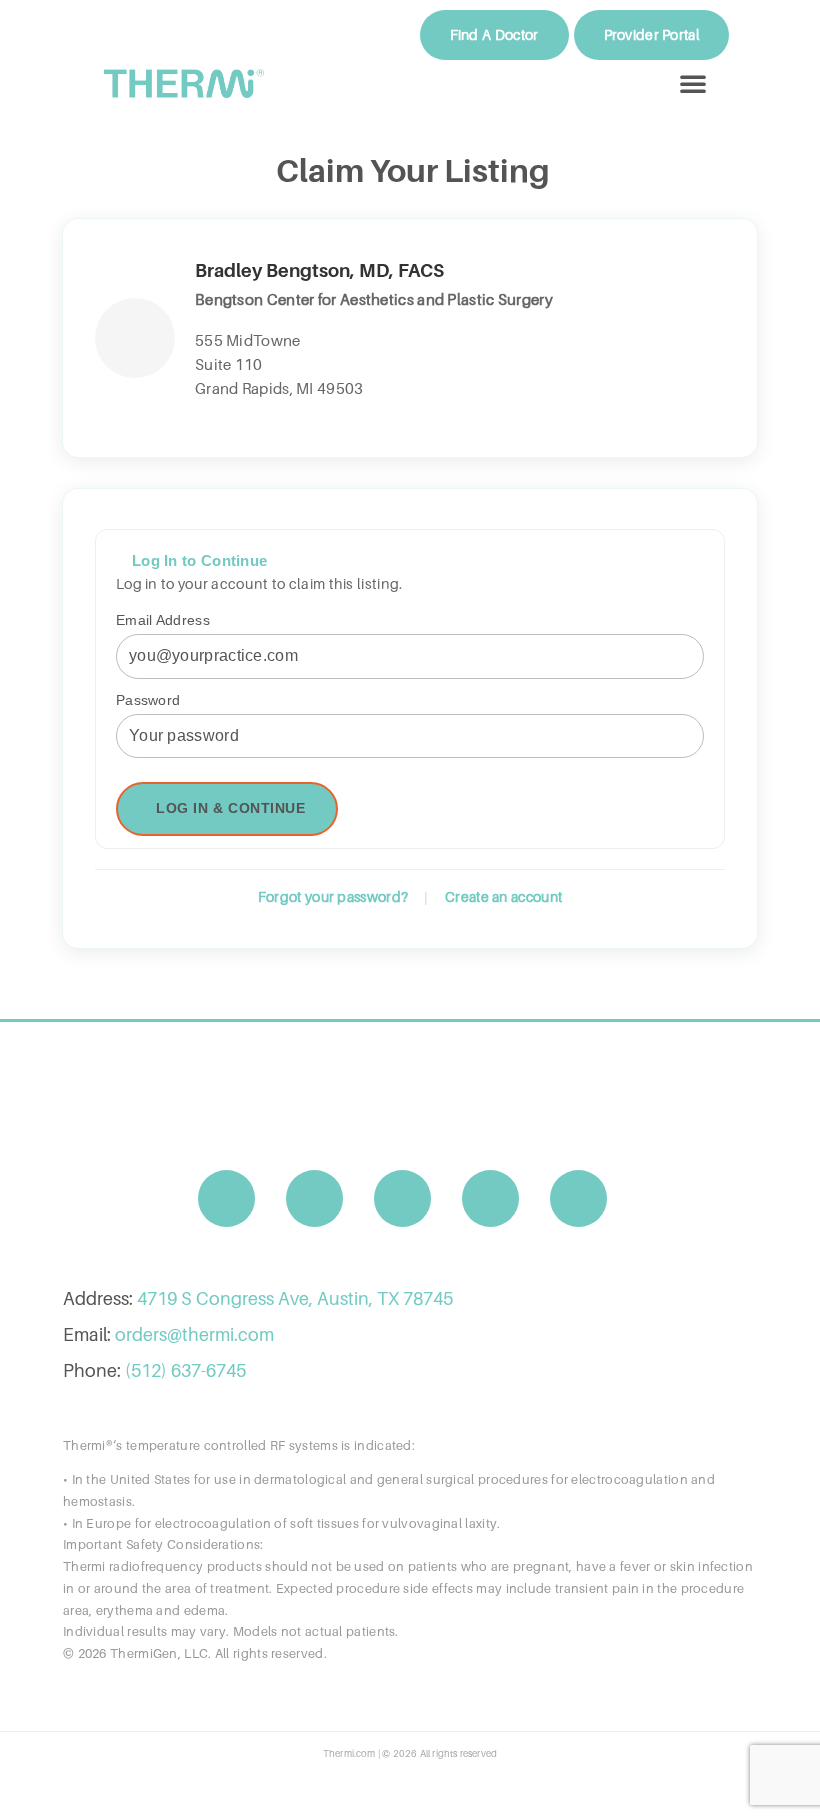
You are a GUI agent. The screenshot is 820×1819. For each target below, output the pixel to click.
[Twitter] (491, 1199)
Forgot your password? (333, 896)
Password (148, 700)
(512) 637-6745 (185, 1370)
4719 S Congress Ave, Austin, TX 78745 (295, 1298)
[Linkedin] (579, 1199)
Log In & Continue (231, 808)
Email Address (163, 620)
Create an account (503, 896)
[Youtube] (403, 1199)
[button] (693, 83)
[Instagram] (315, 1199)
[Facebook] (227, 1199)
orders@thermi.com (194, 1334)
